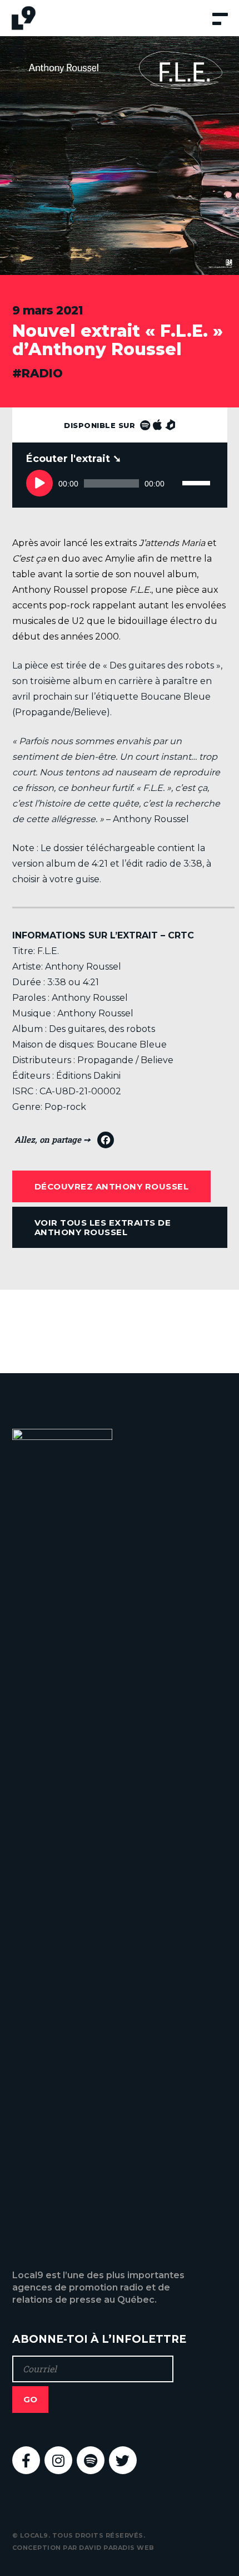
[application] (120, 480)
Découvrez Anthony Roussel (112, 1186)
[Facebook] (64, 1143)
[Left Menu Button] (221, 24)
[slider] (198, 471)
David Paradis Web (117, 2548)
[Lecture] (39, 483)
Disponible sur (101, 425)
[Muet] (173, 483)
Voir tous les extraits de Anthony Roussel (103, 1227)
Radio (42, 373)
